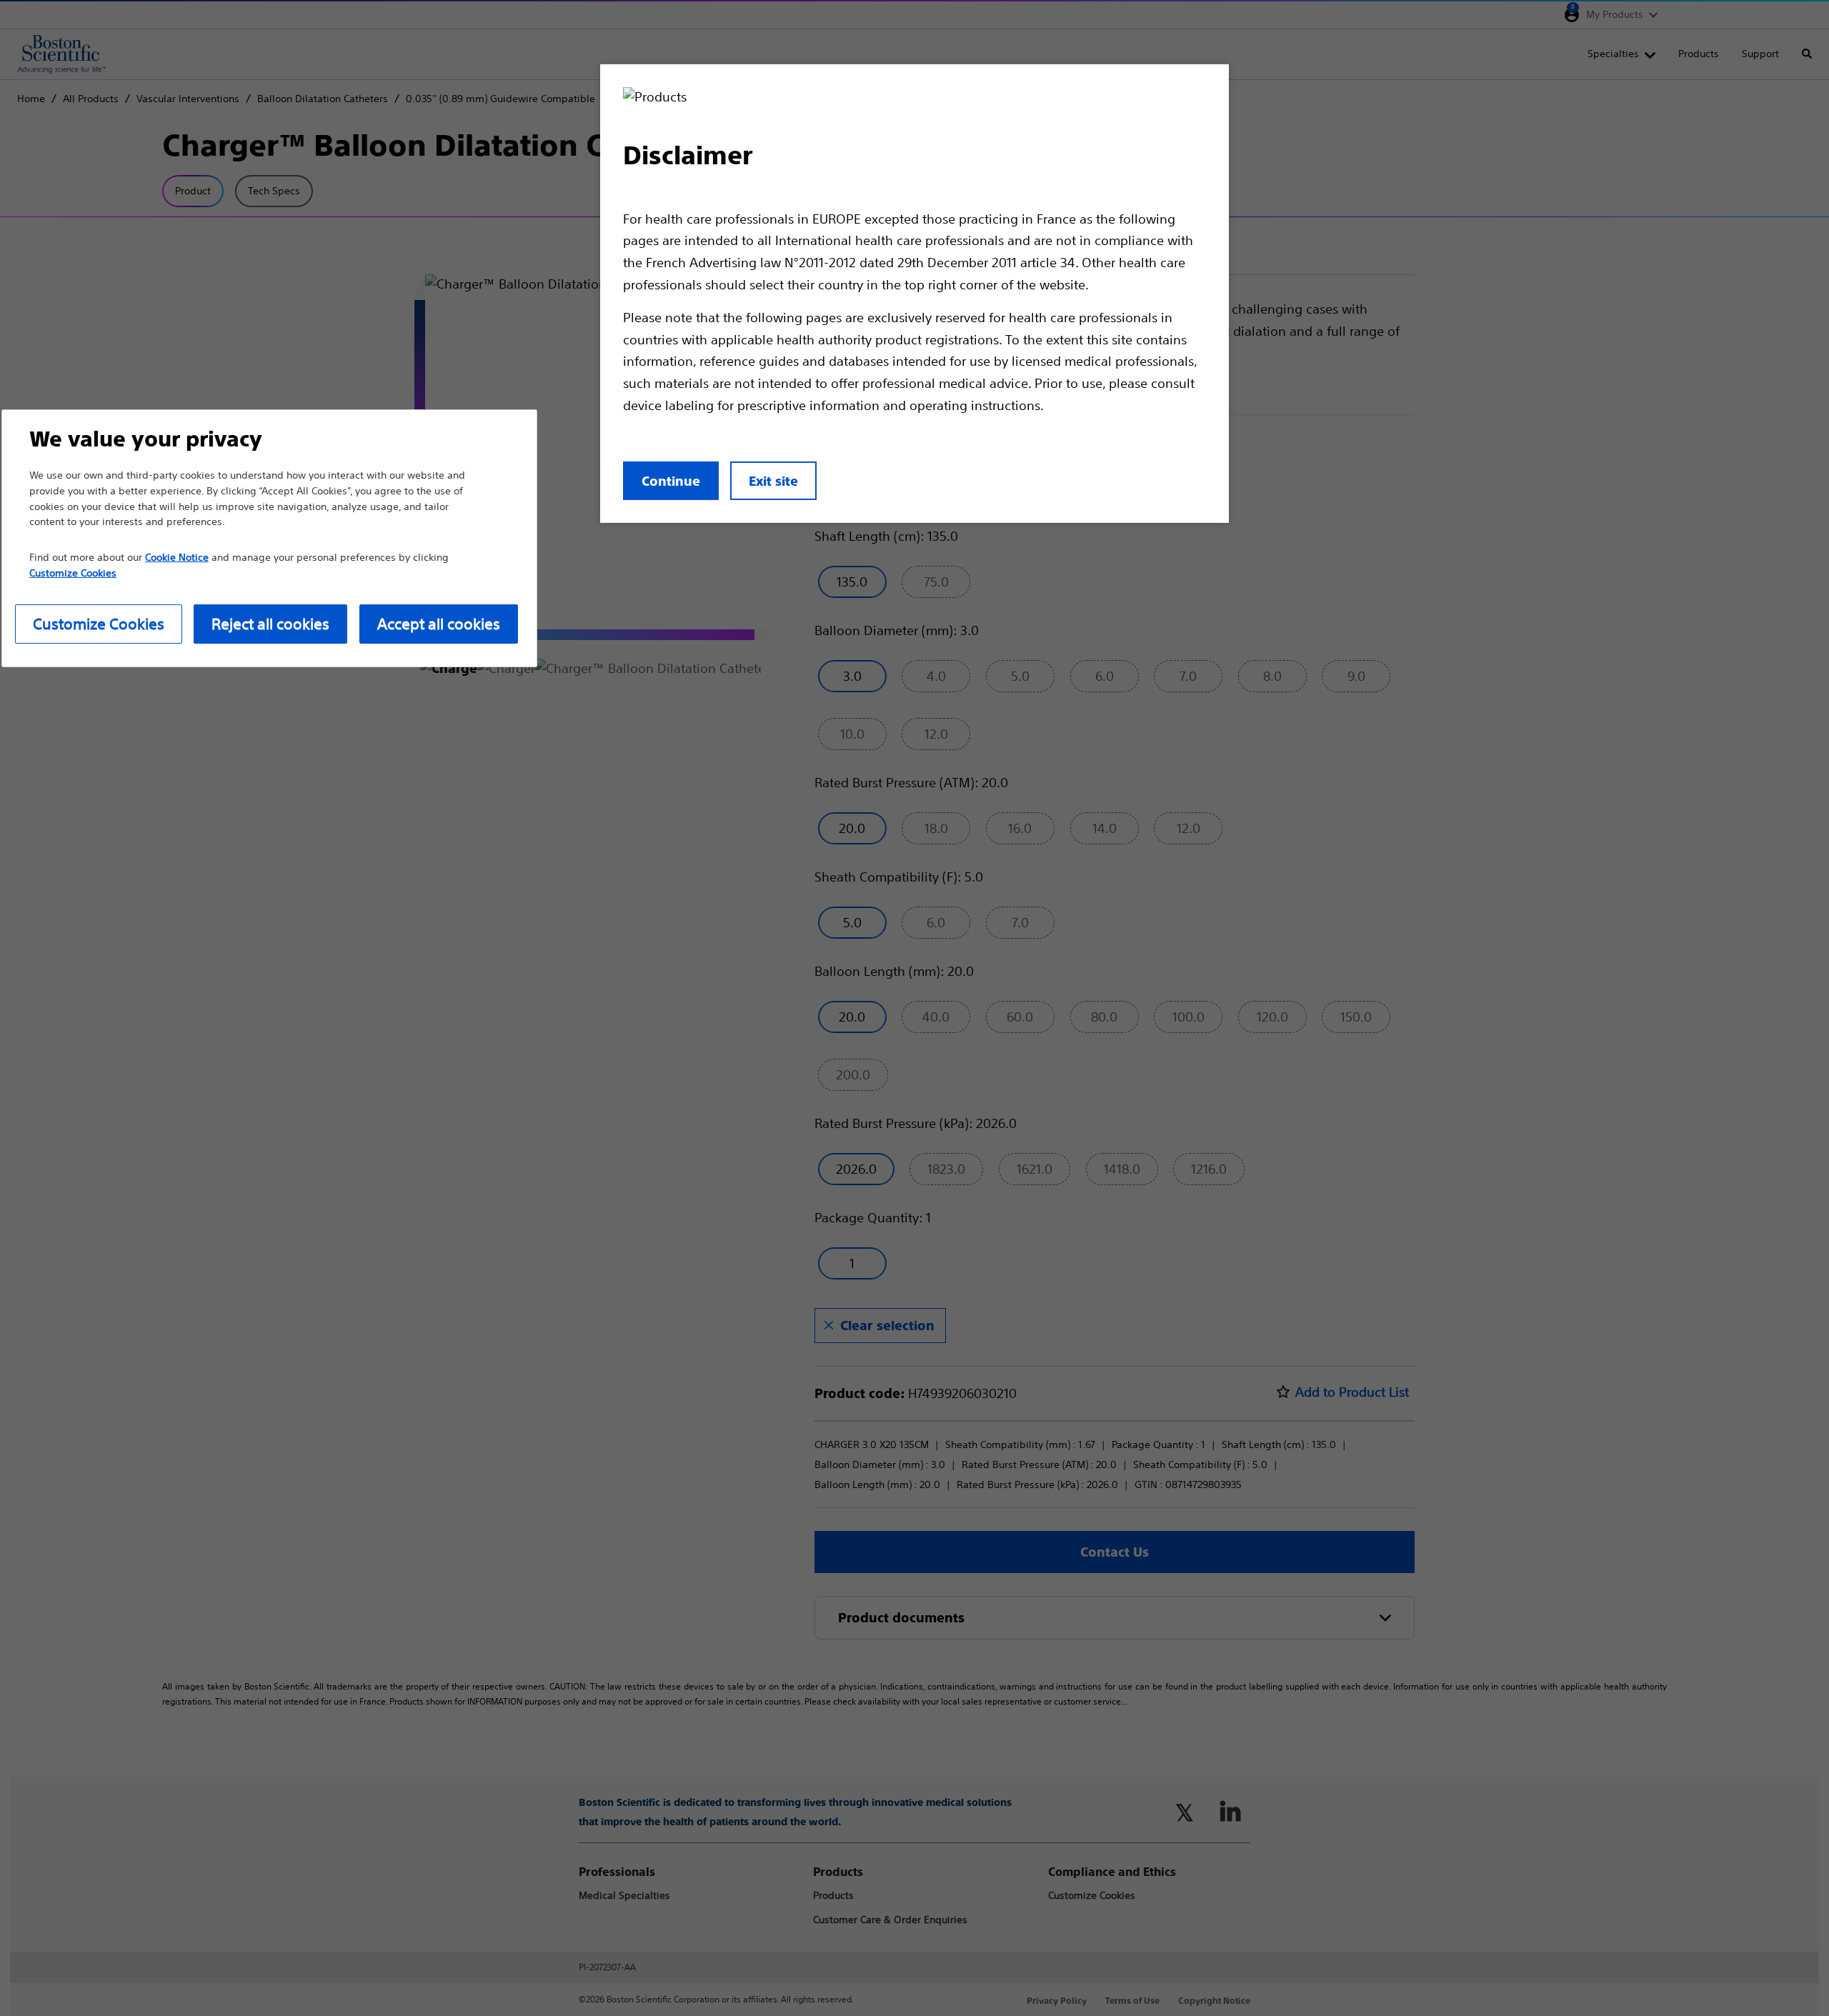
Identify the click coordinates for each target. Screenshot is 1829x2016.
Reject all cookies (270, 624)
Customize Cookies (99, 624)
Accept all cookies (439, 624)
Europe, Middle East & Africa (1734, 14)
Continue (671, 481)
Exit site (773, 481)
